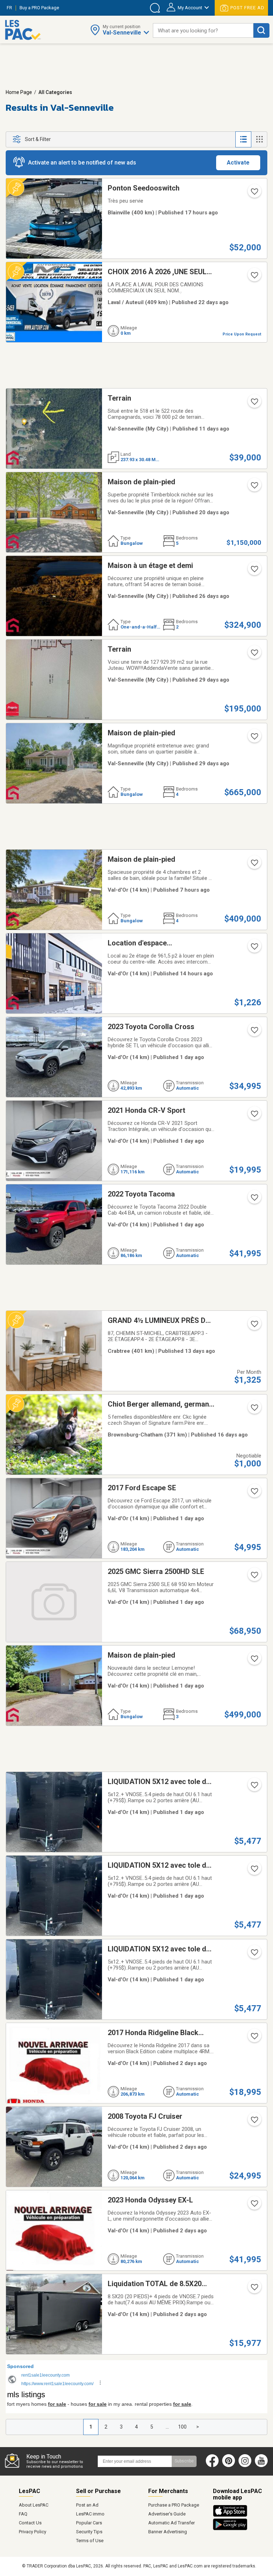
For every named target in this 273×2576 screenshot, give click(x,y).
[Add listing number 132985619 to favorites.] (254, 655)
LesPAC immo (90, 2514)
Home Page (19, 92)
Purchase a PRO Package (174, 2505)
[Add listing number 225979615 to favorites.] (254, 194)
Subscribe (184, 2461)
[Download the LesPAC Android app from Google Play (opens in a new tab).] (230, 2529)
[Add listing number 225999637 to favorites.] (254, 865)
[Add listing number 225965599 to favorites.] (254, 2122)
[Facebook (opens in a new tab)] (212, 2466)
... (167, 2427)
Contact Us (30, 2523)
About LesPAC (34, 2505)
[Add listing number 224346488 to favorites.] (254, 1787)
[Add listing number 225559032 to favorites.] (254, 1326)
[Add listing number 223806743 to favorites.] (254, 571)
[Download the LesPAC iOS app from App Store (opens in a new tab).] (232, 2515)
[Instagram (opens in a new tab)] (245, 2466)
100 (182, 2427)
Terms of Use (90, 2541)
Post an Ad (87, 2505)
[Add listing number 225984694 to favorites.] (254, 1493)
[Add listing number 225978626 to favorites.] (254, 1661)
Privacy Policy (33, 2532)
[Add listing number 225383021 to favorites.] (254, 1410)
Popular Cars (89, 2523)
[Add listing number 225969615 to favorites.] (254, 2038)
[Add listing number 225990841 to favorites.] (254, 1032)
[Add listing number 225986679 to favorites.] (254, 1577)
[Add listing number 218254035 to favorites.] (254, 949)
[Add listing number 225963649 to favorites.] (254, 2206)
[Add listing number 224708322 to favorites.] (254, 739)
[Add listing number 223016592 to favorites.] (254, 487)
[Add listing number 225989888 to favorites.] (254, 1116)
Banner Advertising (168, 2532)
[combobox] (203, 30)
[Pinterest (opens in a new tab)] (229, 2466)
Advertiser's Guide (167, 2514)
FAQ (23, 2514)
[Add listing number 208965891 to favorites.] (254, 404)
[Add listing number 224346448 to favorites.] (254, 1955)
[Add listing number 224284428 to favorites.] (254, 2289)
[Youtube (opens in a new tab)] (263, 2466)
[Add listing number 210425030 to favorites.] (254, 277)
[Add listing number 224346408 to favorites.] (254, 1871)
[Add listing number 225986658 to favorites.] (254, 1200)
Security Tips (89, 2532)
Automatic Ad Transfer (172, 2523)
